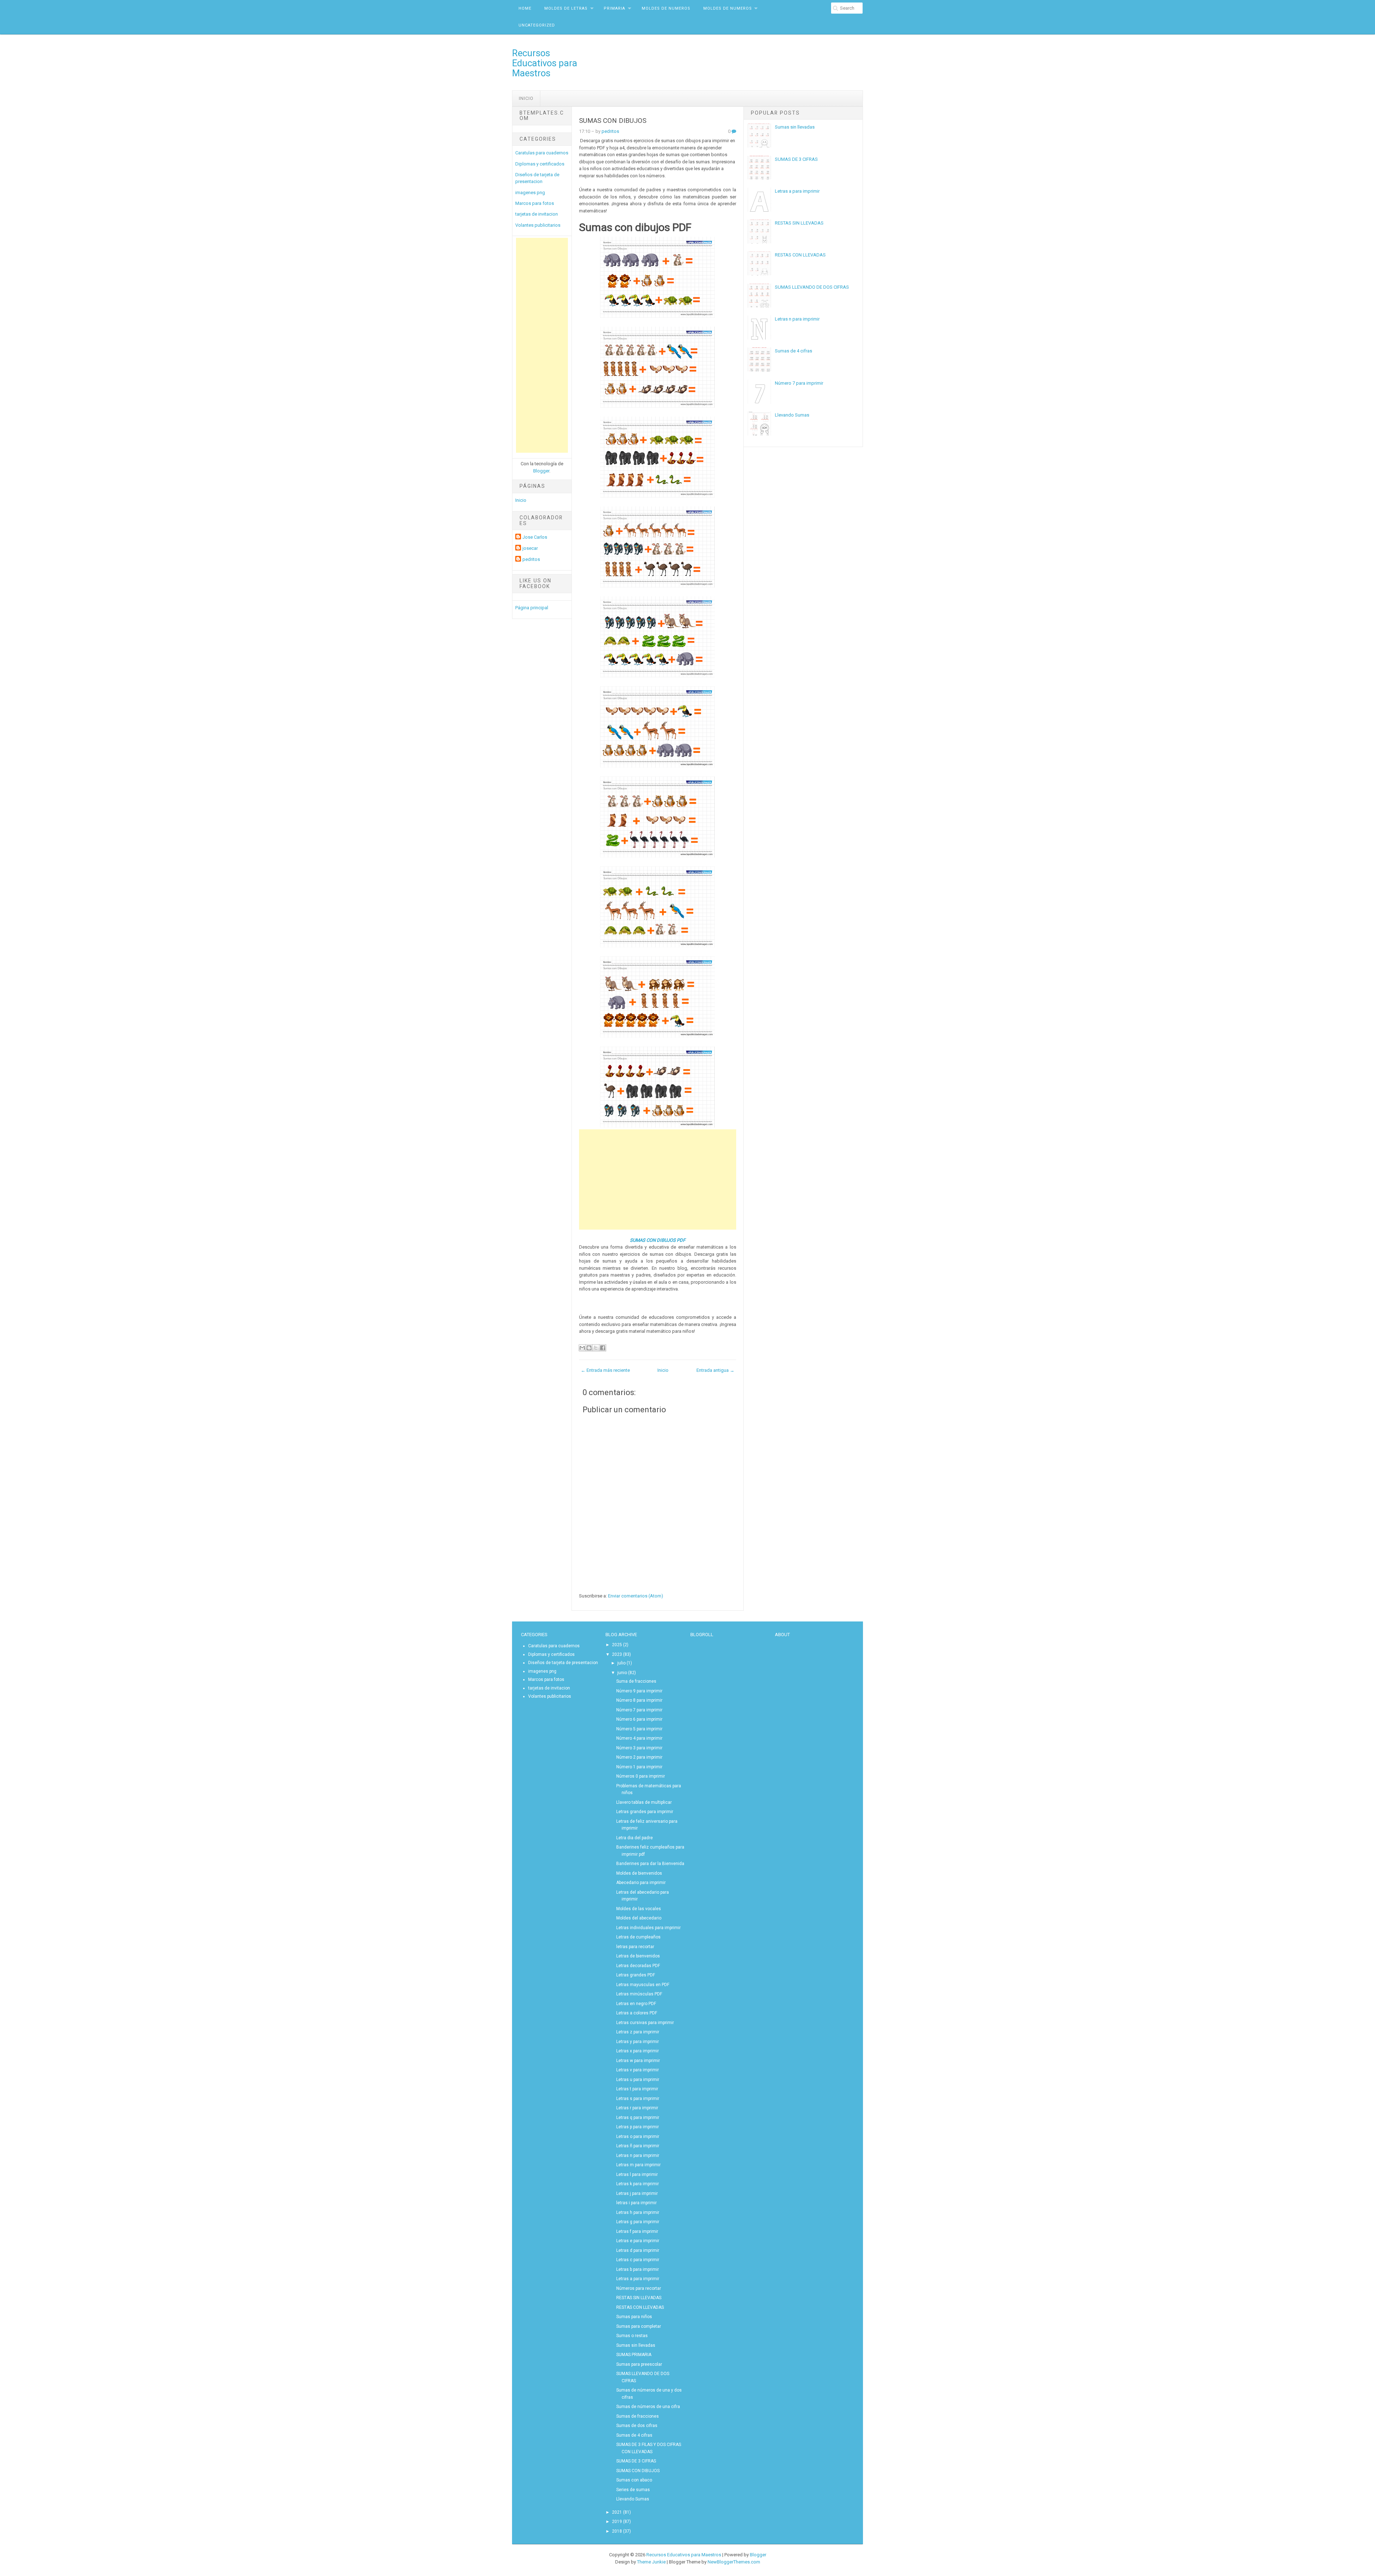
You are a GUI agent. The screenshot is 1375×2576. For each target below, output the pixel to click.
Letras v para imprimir (638, 2070)
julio (621, 1663)
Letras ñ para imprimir (638, 2146)
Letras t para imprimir (637, 2089)
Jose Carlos (535, 537)
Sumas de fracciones (638, 2416)
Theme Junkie (651, 2562)
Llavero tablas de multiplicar (644, 1802)
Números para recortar (639, 2288)
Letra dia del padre (635, 1838)
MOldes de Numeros (666, 8)
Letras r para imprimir (637, 2108)
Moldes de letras (566, 8)
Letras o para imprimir (638, 2137)
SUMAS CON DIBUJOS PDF (658, 1240)
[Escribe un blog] (589, 1348)
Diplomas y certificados (540, 164)
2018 (617, 2531)
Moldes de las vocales (639, 1909)
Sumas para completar (639, 2326)
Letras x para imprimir (638, 2051)
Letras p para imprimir (638, 2127)
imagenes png (530, 193)
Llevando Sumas (792, 415)
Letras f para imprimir (637, 2231)
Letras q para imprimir (638, 2118)
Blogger (541, 471)
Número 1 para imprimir (639, 1767)
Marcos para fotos (535, 203)
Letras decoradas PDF (638, 1966)
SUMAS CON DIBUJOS (613, 121)
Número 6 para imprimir (639, 1719)
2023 (617, 1654)
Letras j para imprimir (637, 2193)
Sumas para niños (634, 2317)
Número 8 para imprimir (639, 1700)
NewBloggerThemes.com (734, 2562)
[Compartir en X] (596, 1348)
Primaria (614, 8)
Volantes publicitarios (538, 225)
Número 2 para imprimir (639, 1757)
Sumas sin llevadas (795, 127)
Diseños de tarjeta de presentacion (563, 1663)
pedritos (531, 559)
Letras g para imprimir (638, 2222)
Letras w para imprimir (638, 2061)
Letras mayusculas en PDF (643, 1985)
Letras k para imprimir (638, 2184)
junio (622, 1673)
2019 (617, 2522)
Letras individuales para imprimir (648, 1928)
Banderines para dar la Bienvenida (650, 1864)
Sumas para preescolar (639, 2364)
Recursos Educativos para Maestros (545, 63)
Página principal (532, 608)
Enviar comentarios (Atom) (636, 1596)
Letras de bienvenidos (638, 1956)
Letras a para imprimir (797, 191)
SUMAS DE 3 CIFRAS (796, 159)
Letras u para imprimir (638, 2080)
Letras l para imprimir (637, 2174)
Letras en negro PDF (636, 2004)
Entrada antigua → (715, 1370)
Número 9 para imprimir (639, 1691)
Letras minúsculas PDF (639, 1994)
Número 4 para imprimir (639, 1738)
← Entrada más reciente (605, 1370)
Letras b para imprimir (638, 2269)
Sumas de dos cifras (637, 2426)
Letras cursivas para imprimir (645, 2023)
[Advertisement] (542, 345)
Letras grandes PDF (636, 1975)
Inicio (526, 98)
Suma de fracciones (636, 1681)
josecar (530, 548)
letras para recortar (635, 1947)
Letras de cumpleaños (638, 1937)
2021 (617, 2512)
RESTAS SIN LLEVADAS (799, 223)
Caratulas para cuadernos (542, 153)
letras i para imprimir (636, 2203)
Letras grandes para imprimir (645, 1812)
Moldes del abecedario (639, 1918)
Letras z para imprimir (638, 2032)
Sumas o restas (632, 2336)
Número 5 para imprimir (639, 1729)
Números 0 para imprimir (641, 1776)
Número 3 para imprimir (639, 1748)
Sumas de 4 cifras (793, 351)
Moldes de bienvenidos (639, 1873)
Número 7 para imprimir (799, 383)
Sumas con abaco (634, 2480)
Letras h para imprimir (638, 2212)
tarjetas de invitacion (537, 214)
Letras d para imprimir (638, 2250)
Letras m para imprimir (638, 2165)
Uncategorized (537, 25)
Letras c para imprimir (638, 2260)
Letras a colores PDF (637, 2013)
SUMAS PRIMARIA (634, 2355)
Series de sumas (633, 2490)
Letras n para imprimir (797, 319)
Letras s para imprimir (638, 2099)
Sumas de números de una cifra (648, 2407)
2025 (617, 1645)
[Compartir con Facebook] (603, 1348)
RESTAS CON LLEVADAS (800, 255)
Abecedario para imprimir (641, 1883)
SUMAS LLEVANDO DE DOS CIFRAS (812, 287)
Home (525, 8)
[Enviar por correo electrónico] (582, 1348)
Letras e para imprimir (638, 2241)
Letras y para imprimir (638, 2042)
